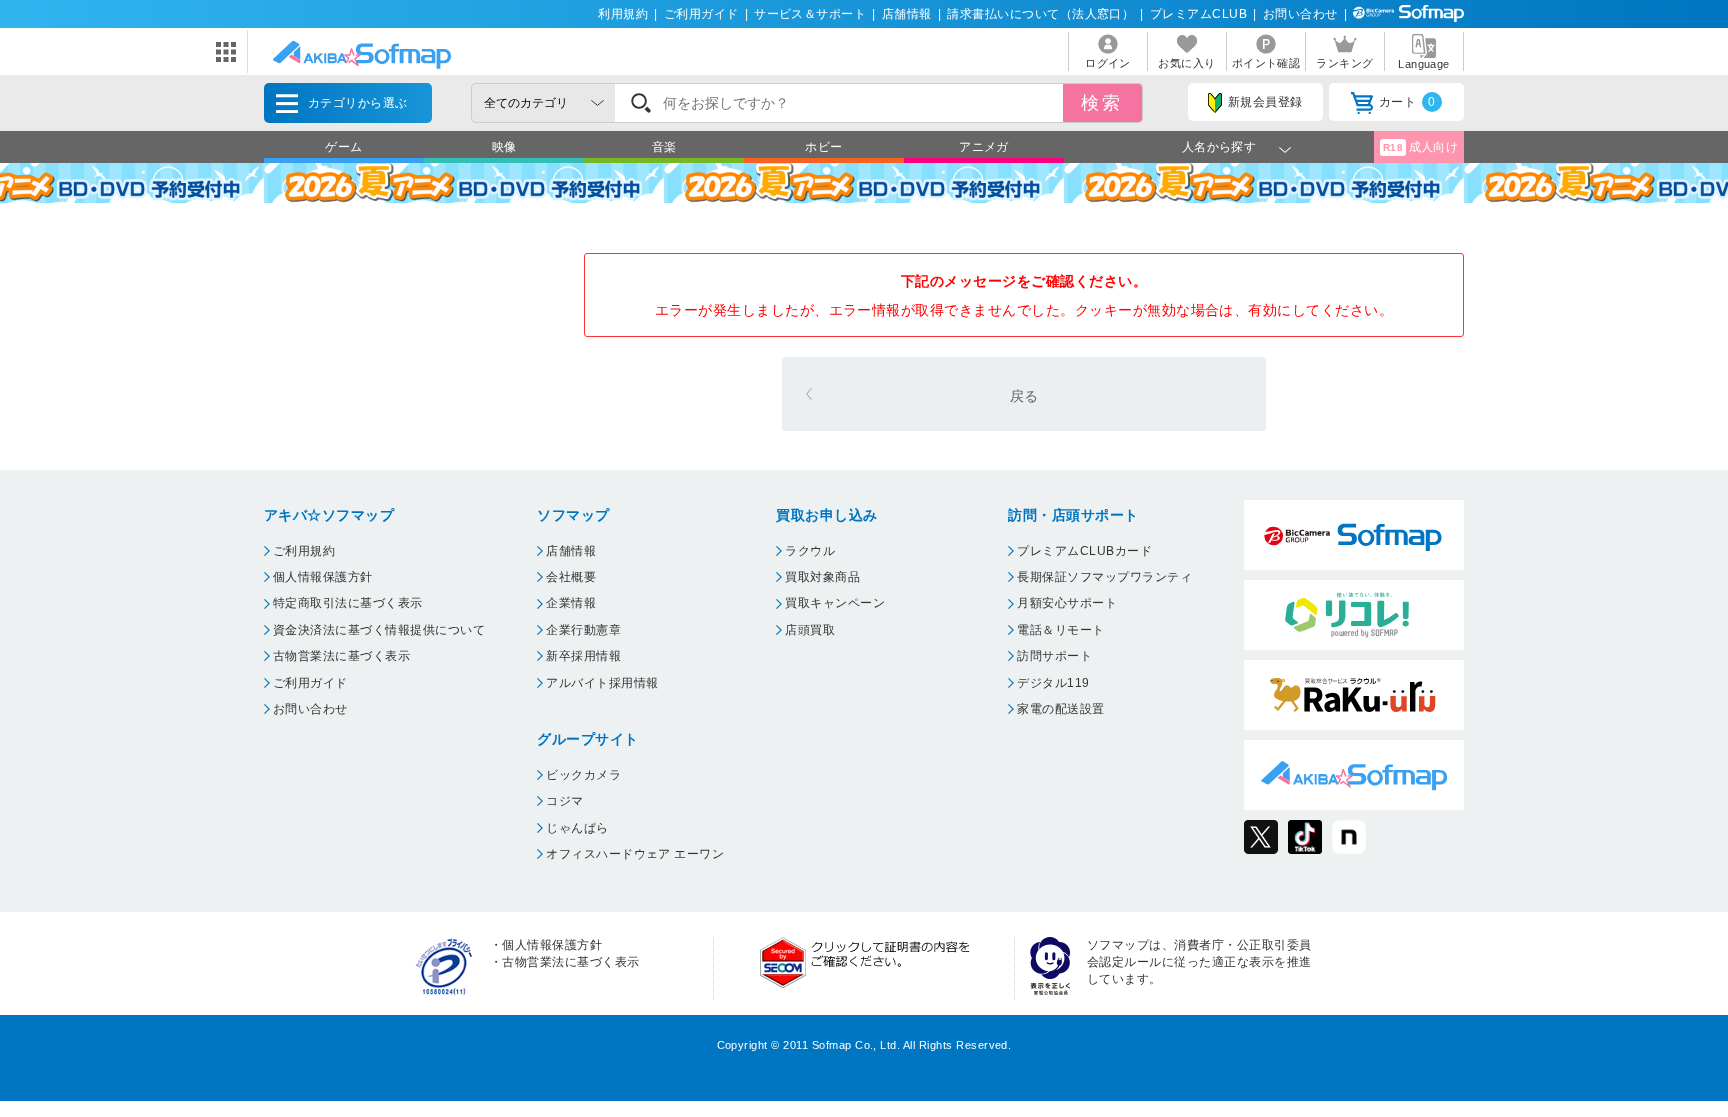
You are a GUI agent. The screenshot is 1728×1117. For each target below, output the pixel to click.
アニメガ (984, 147)
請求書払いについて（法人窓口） (1040, 14)
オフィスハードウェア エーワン (635, 854)
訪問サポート (1054, 656)
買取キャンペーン (835, 603)
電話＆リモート (1060, 630)
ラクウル (810, 551)
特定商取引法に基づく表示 (348, 603)
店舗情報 (907, 14)
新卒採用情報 (583, 656)
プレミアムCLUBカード (1084, 551)
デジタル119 (1053, 683)
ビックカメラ (583, 775)
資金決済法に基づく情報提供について (379, 630)
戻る (1024, 396)
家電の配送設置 (1060, 709)
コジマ (564, 801)
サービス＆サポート (810, 14)
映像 (504, 147)
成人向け (1421, 147)
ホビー (823, 147)
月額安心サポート (1067, 603)
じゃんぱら (577, 828)
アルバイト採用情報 (602, 683)
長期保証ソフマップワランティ (1104, 577)
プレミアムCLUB (1198, 14)
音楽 (664, 147)
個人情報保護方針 (323, 577)
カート (1407, 102)
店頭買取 (810, 630)
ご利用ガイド (701, 14)
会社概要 (571, 577)
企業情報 (571, 603)
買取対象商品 (822, 577)
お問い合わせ (1300, 14)
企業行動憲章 (583, 630)
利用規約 (623, 14)
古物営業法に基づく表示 (341, 656)
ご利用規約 (304, 551)
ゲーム (343, 147)
